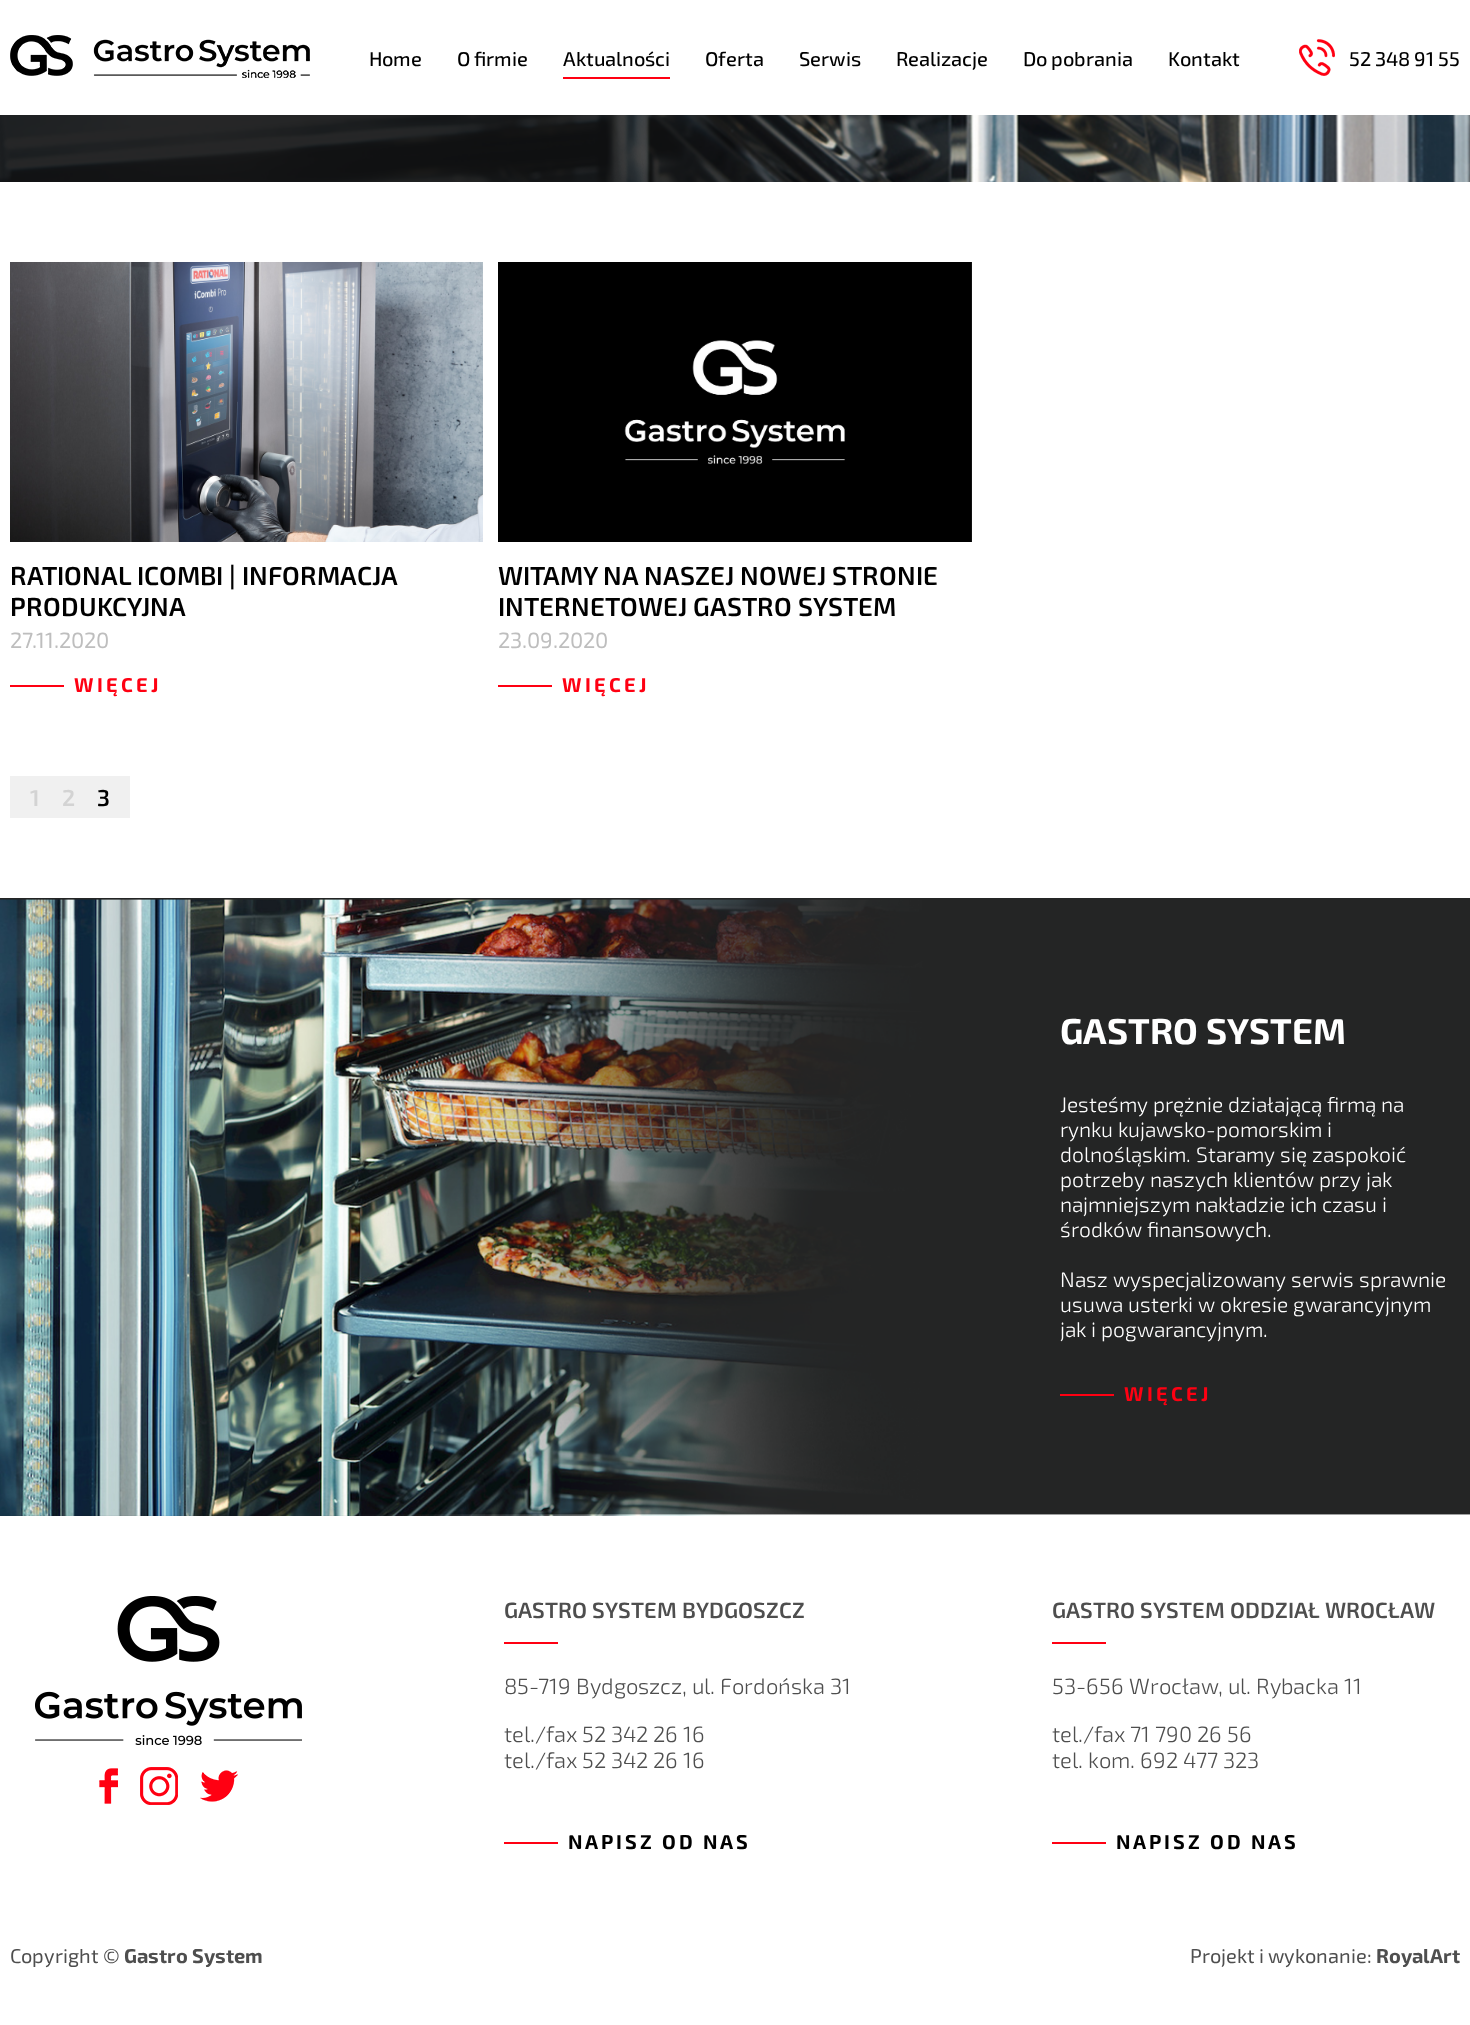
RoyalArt (1418, 1955)
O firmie (492, 58)
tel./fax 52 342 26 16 (604, 1733)
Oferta (734, 58)
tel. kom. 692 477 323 (1155, 1759)
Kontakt (1204, 58)
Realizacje (942, 58)
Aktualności (616, 58)
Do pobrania (1078, 58)
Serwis (830, 58)
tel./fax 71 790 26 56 (1152, 1733)
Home (395, 58)
